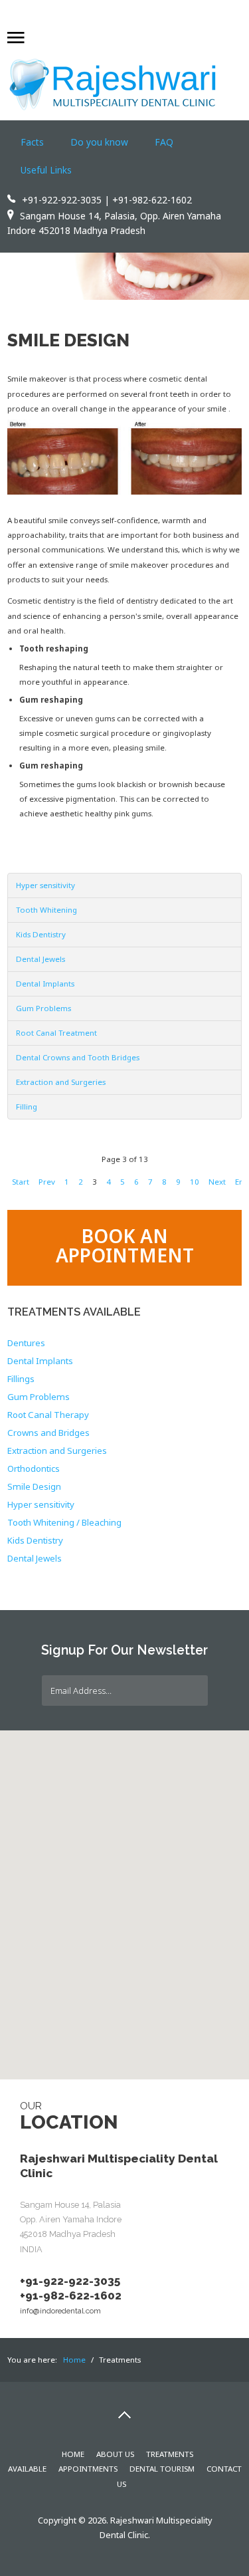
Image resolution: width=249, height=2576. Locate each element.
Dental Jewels (41, 959)
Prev (47, 1182)
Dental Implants (45, 984)
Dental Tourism (162, 2469)
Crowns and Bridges (48, 1433)
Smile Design (68, 340)
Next (217, 1182)
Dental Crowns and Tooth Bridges (78, 1057)
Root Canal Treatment (56, 1033)
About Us (115, 2454)
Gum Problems (43, 1008)
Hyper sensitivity (45, 885)
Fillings (21, 1379)
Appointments (88, 2469)
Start (21, 1182)
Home (73, 2454)
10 (195, 1182)
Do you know (99, 142)
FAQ (164, 142)
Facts (32, 142)
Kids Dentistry (41, 934)
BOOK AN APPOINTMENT (125, 1245)
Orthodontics (34, 1469)
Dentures (26, 1344)
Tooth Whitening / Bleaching (64, 1523)
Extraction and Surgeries (61, 1082)
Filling (27, 1107)
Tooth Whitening (46, 910)
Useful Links (46, 170)
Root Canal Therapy (48, 1415)
